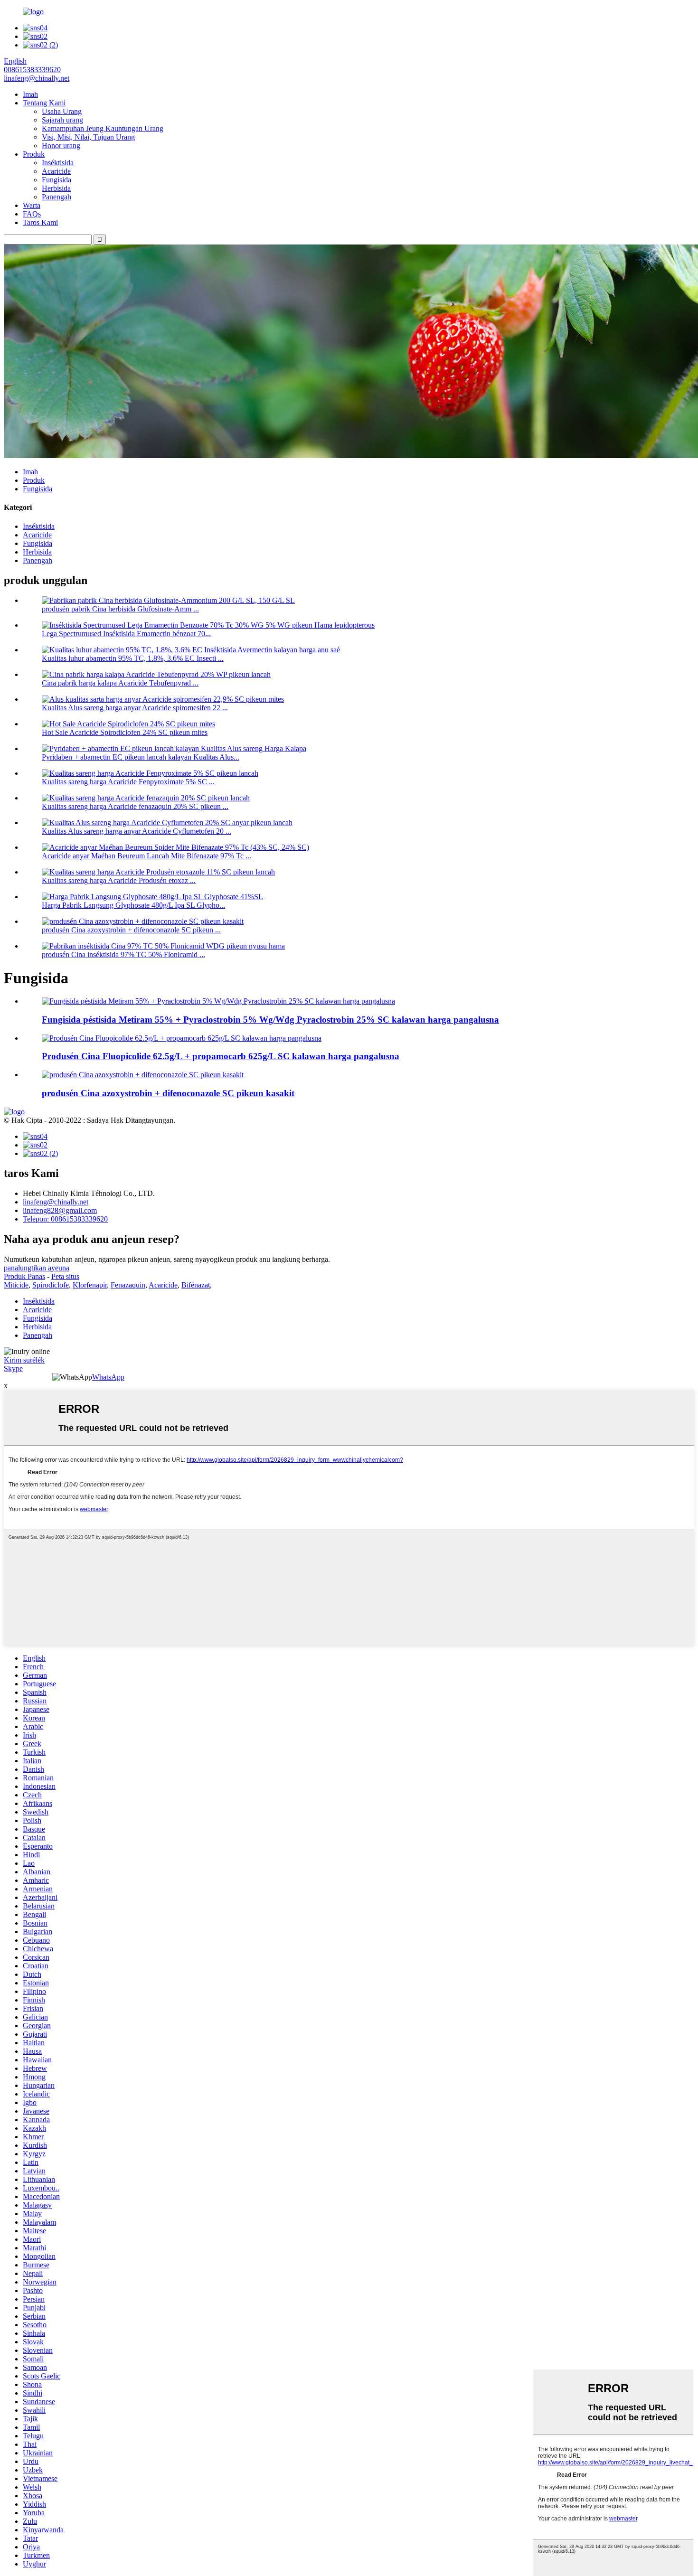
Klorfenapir (90, 1285)
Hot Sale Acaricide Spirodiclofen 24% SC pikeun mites (125, 732)
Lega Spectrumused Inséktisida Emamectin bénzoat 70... (126, 634)
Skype (13, 1368)
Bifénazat (196, 1285)
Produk (34, 154)
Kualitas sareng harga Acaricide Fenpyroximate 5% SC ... (128, 782)
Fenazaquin (128, 1285)
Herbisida (56, 188)
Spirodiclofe (51, 1285)
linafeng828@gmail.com (60, 1210)
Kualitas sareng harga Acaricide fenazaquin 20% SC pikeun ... (135, 806)
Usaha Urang (62, 111)
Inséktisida (58, 163)
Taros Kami (40, 222)
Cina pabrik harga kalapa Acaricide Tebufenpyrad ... (120, 683)
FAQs (32, 214)
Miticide (16, 1285)
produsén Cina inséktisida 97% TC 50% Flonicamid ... (123, 954)
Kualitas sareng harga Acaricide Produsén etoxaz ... (119, 880)
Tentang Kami (44, 103)
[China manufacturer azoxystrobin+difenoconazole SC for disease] (143, 1075)
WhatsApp (108, 1377)
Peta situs (65, 1276)
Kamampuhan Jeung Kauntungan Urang (103, 128)
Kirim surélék (24, 1360)
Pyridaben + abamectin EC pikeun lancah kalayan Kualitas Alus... (141, 757)
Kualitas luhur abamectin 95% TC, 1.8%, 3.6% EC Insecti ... (133, 658)
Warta (32, 205)
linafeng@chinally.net (56, 1202)
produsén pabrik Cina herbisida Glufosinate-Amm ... (120, 609)
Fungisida (57, 180)
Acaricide (56, 171)
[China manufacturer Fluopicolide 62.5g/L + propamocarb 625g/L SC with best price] (182, 1038)
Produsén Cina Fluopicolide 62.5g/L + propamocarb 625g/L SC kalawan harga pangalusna (221, 1056)
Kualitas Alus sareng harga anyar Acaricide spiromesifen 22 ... (135, 708)
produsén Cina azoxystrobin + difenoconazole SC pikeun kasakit (168, 1093)
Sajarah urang (62, 120)
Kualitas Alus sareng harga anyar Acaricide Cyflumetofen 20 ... (137, 831)
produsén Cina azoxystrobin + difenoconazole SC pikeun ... (131, 930)
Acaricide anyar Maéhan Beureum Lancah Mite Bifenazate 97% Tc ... (146, 856)
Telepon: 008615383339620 (65, 1219)
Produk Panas (24, 1276)
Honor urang (61, 146)
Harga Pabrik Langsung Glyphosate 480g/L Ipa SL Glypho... (133, 905)
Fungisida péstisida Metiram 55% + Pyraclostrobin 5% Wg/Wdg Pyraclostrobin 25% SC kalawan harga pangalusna (270, 1020)
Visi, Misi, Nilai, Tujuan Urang (88, 137)
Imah (30, 94)
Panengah (57, 197)
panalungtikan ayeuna (37, 1268)
